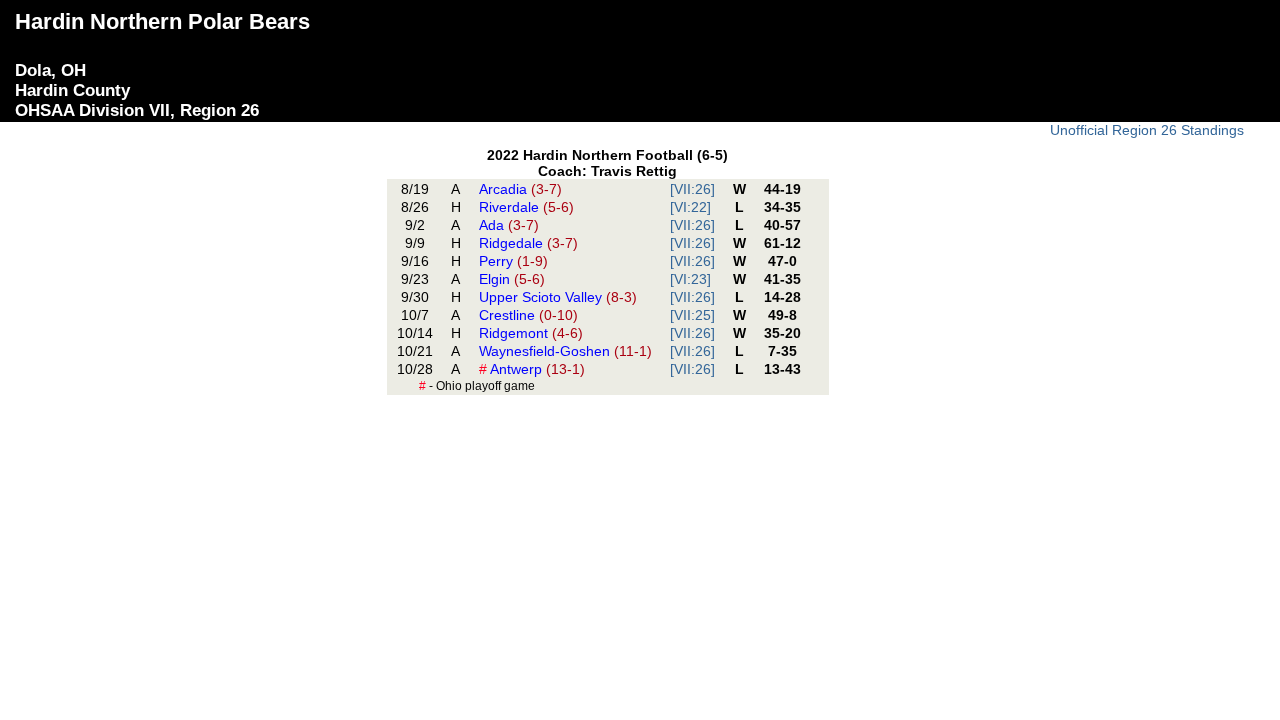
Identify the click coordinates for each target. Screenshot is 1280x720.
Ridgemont (531, 333)
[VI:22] (690, 207)
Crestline (528, 315)
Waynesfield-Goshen (565, 351)
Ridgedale (528, 243)
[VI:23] (690, 279)
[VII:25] (692, 315)
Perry (513, 261)
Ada (509, 225)
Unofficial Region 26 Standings (1147, 130)
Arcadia (520, 189)
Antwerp (532, 369)
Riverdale (526, 207)
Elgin (512, 279)
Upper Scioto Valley (558, 297)
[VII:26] (692, 189)
